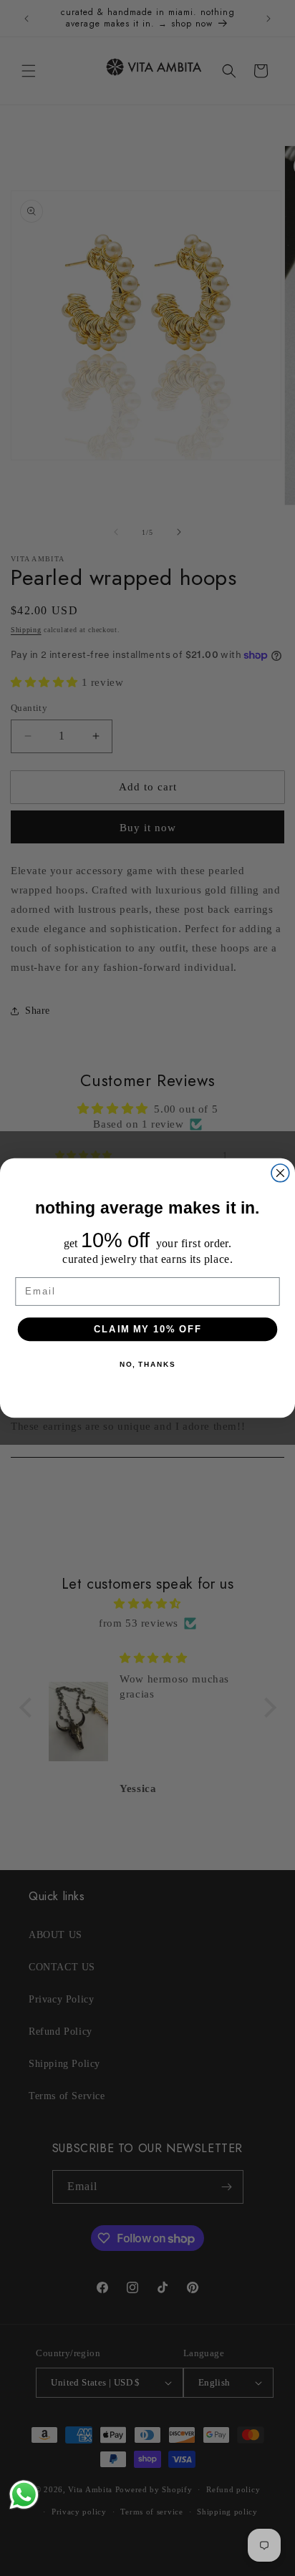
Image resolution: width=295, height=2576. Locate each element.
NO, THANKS (147, 1365)
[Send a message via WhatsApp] (24, 2495)
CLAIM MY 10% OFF (148, 1329)
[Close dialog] (280, 1173)
